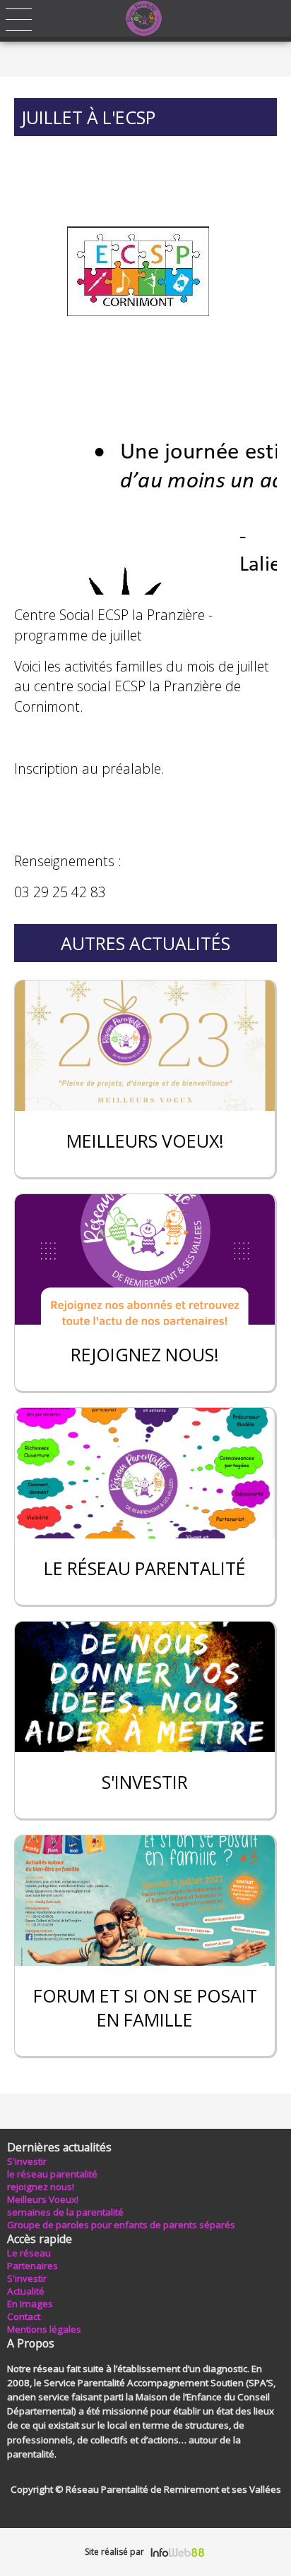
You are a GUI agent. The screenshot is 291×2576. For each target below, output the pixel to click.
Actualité (26, 2291)
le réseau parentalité (52, 2174)
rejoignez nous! (41, 2187)
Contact (24, 2316)
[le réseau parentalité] (145, 1473)
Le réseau (29, 2253)
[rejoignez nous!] (145, 1259)
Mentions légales (44, 2329)
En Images (30, 2304)
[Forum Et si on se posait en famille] (145, 1901)
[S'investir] (145, 1687)
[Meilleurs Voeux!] (145, 1046)
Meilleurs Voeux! (43, 2199)
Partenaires (32, 2266)
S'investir (27, 2161)
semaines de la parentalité (65, 2212)
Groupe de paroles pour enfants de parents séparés (121, 2225)
